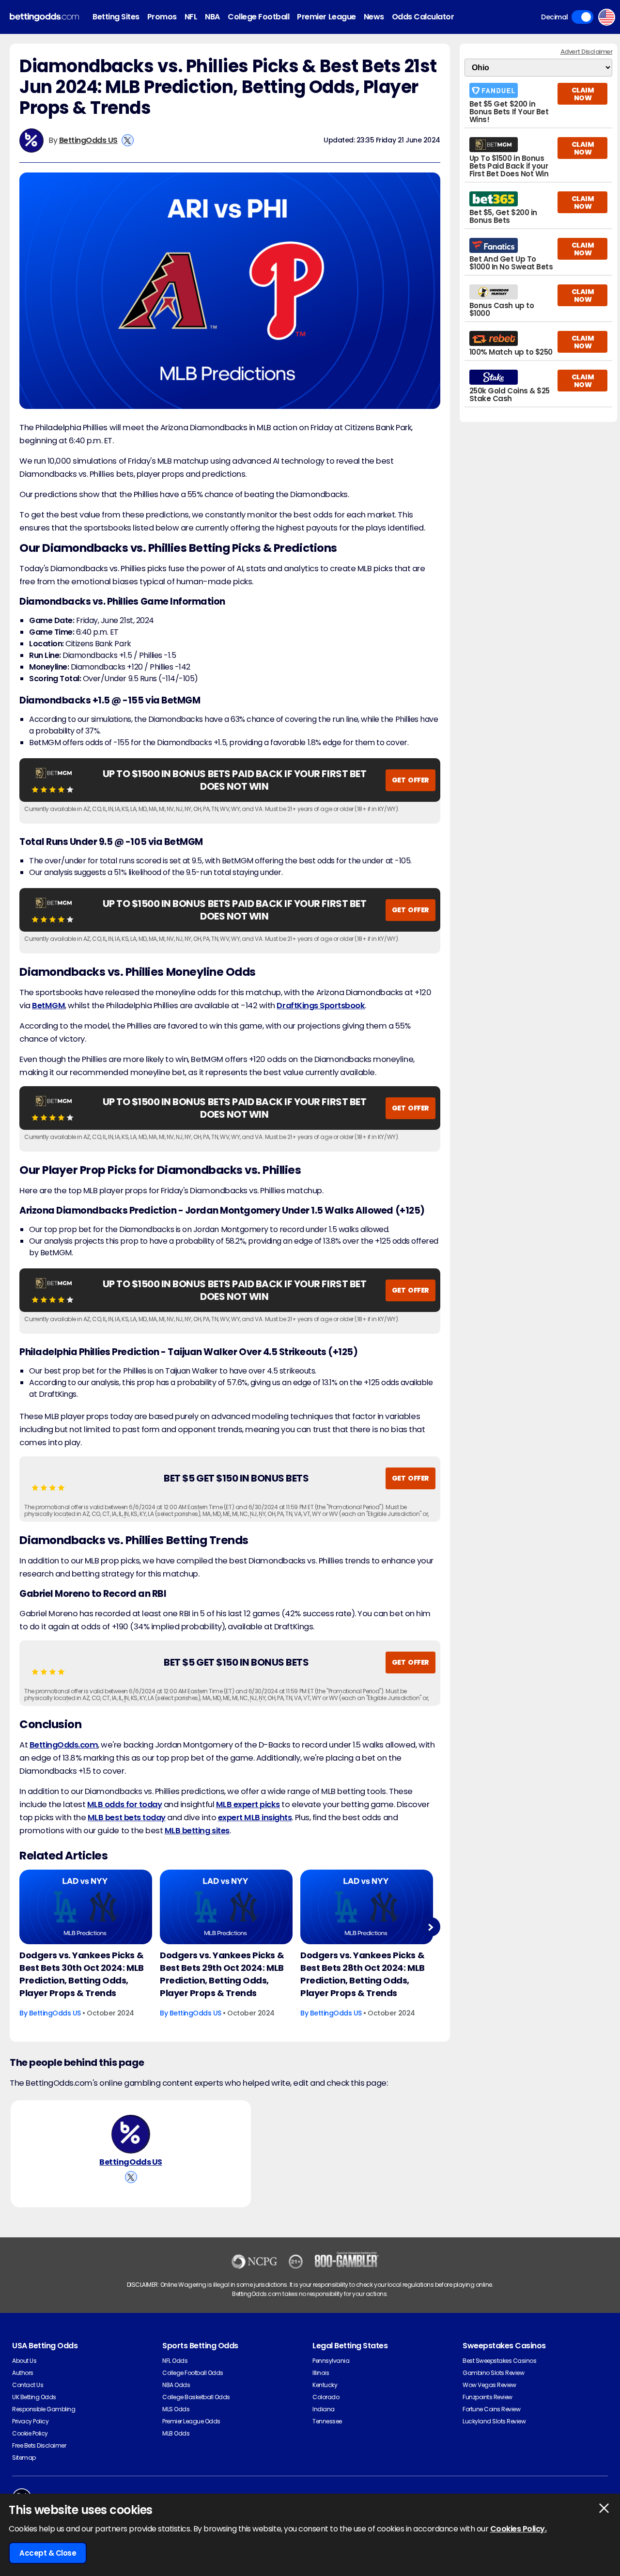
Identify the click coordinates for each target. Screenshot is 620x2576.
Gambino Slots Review (493, 2373)
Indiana (324, 2409)
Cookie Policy (30, 2433)
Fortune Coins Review (491, 2409)
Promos (162, 17)
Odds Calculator (423, 17)
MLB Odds (176, 2433)
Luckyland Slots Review (494, 2421)
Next (430, 1927)
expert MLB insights (255, 1818)
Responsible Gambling (44, 2409)
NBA (212, 17)
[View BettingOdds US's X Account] (128, 140)
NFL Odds (175, 2361)
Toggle (582, 17)
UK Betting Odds (34, 2397)
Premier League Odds (191, 2421)
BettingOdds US (88, 140)
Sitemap (24, 2458)
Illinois (321, 2373)
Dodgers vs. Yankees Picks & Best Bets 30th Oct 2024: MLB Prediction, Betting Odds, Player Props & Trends (82, 1974)
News (374, 17)
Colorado (326, 2397)
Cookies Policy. (519, 2529)
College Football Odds (193, 2373)
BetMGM (48, 1006)
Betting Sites (116, 17)
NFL (191, 17)
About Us (24, 2361)
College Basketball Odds (196, 2397)
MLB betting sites (197, 1831)
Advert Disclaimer (587, 52)
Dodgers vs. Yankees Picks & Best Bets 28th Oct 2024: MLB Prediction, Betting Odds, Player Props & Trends (363, 1974)
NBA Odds (176, 2385)
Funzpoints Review (488, 2397)
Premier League (326, 17)
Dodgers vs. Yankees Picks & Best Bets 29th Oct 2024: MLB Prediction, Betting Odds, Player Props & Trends (222, 1974)
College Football (258, 17)
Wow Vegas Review (489, 2385)
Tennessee (327, 2421)
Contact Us (28, 2385)
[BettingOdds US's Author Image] (131, 2134)
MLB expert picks (248, 1804)
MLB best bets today (127, 1818)
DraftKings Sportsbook (321, 1006)
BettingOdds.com (64, 1745)
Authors (23, 2373)
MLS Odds (176, 2409)
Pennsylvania (331, 2361)
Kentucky (325, 2385)
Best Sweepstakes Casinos (499, 2361)
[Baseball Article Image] (86, 1907)
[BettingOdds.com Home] (44, 17)
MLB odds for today (124, 1804)
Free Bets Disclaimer (39, 2445)
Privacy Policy (30, 2421)
